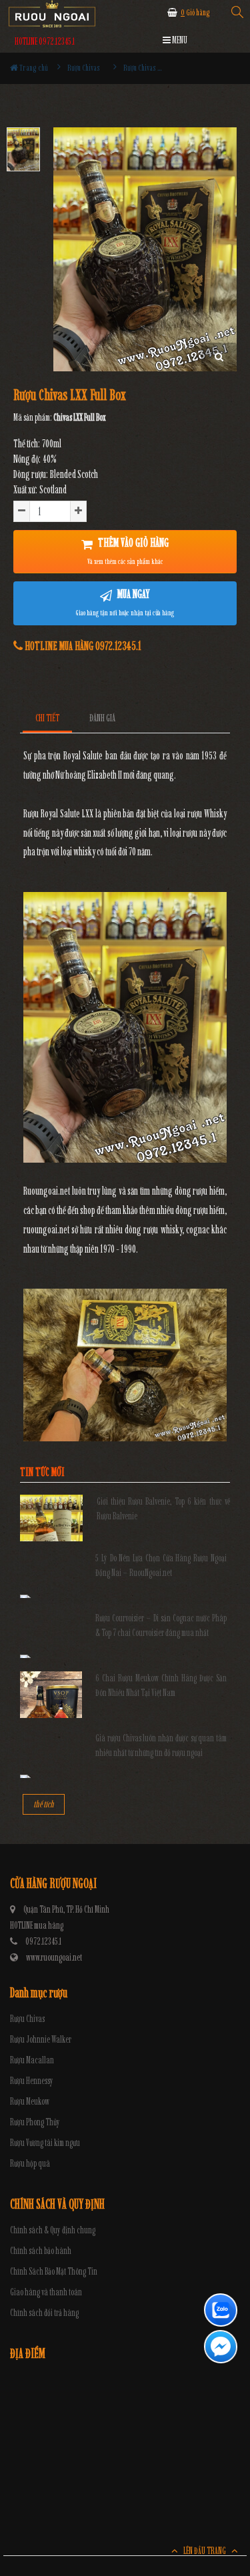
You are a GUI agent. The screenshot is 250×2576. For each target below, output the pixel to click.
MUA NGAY (125, 602)
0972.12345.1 (43, 1942)
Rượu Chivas (27, 2019)
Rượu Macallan (32, 2060)
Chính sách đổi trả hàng (44, 2313)
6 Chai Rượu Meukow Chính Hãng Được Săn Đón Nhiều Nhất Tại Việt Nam (161, 1686)
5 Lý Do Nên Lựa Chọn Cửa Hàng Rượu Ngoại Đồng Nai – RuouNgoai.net (161, 1566)
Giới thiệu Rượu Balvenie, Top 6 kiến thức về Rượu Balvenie (164, 1509)
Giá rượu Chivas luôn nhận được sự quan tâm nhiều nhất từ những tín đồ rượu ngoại (161, 1746)
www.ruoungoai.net (54, 1958)
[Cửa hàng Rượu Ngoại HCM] (52, 14)
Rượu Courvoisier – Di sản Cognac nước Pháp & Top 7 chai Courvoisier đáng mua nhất (161, 1626)
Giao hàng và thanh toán (46, 2292)
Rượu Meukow (30, 2102)
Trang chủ (33, 68)
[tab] (48, 718)
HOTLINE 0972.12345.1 (45, 42)
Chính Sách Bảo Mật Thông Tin (54, 2272)
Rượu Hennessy (32, 2081)
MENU (179, 40)
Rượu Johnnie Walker (41, 2040)
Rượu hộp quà (30, 2164)
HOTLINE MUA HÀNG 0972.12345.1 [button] (82, 646)
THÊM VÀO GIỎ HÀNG (128, 551)
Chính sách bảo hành (41, 2251)
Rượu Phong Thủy (35, 2122)
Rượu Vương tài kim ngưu (45, 2143)
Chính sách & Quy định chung (53, 2230)
